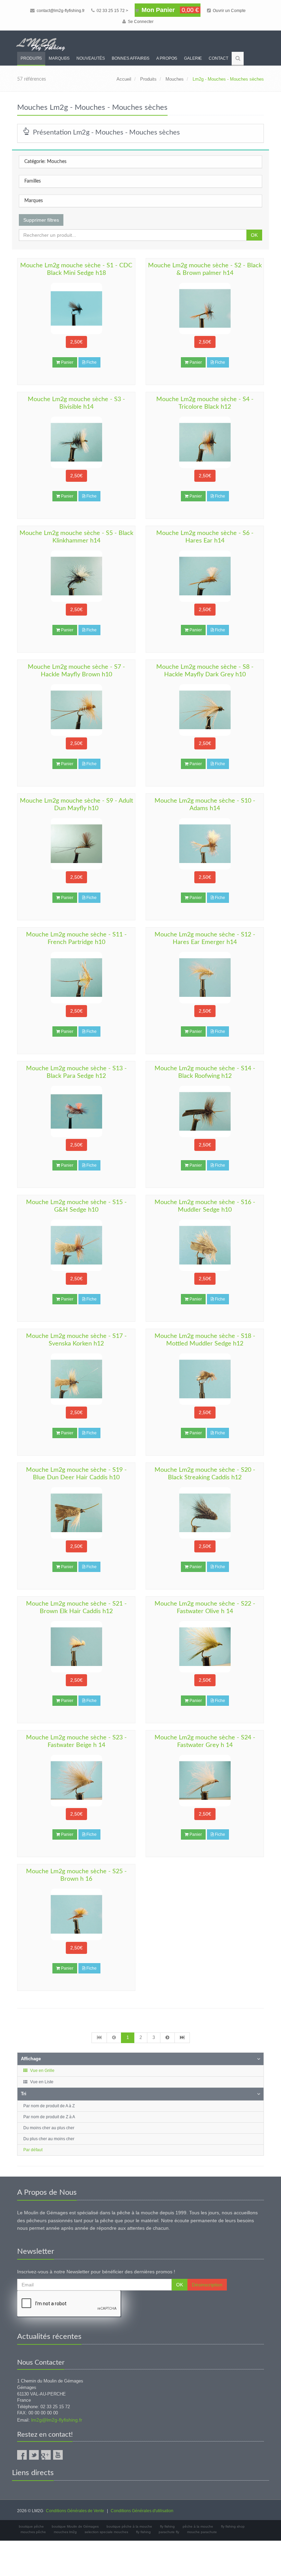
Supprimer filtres (41, 220)
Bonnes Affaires (131, 58)
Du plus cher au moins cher (49, 2139)
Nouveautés (91, 58)
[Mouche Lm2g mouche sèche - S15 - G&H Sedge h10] (76, 1245)
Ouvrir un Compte (229, 11)
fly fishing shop (233, 2526)
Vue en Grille (42, 2071)
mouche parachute (202, 2532)
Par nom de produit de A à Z (49, 2106)
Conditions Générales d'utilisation (142, 2511)
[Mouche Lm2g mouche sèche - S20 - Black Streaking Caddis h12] (205, 1513)
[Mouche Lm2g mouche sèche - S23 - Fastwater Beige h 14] (76, 1781)
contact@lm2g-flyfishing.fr (60, 11)
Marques (59, 58)
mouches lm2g (65, 2532)
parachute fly (169, 2532)
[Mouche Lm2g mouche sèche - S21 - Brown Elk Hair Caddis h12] (76, 1647)
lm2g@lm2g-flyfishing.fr (57, 2420)
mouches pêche (33, 2532)
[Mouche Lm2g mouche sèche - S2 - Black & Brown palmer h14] (205, 308)
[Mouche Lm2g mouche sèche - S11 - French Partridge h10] (76, 978)
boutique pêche (31, 2526)
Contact (218, 58)
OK (254, 235)
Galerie (193, 58)
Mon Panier (169, 10)
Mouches (175, 79)
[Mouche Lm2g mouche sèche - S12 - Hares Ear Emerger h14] (205, 978)
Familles (33, 181)
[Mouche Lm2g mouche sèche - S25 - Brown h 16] (76, 1914)
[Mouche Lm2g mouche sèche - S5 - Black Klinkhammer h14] (76, 576)
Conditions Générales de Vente (75, 2511)
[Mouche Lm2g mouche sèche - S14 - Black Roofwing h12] (205, 1111)
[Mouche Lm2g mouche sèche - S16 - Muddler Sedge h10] (205, 1245)
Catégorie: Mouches (45, 162)
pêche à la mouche (198, 2526)
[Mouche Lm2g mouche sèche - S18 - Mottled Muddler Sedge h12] (205, 1379)
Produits (31, 58)
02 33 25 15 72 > (112, 11)
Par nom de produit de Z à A (49, 2117)
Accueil (124, 79)
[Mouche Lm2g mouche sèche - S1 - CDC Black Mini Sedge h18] (76, 308)
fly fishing (167, 2526)
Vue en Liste (41, 2082)
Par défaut (33, 2150)
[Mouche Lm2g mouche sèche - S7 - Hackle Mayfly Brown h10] (76, 710)
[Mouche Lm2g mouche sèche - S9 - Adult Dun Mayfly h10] (76, 844)
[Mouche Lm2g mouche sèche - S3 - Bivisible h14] (76, 442)
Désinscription (207, 2285)
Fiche (91, 362)
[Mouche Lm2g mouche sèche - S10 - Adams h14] (205, 844)
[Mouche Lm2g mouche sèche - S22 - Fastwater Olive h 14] (205, 1647)
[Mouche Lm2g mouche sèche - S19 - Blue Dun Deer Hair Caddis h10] (76, 1513)
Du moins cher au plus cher (49, 2128)
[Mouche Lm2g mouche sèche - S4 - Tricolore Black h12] (205, 442)
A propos (167, 58)
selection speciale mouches (106, 2532)
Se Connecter (140, 22)
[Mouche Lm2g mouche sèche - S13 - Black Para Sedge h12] (76, 1111)
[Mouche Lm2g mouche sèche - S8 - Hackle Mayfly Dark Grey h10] (205, 710)
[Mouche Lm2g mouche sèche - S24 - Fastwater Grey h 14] (205, 1781)
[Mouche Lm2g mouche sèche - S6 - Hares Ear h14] (205, 576)
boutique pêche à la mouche (129, 2526)
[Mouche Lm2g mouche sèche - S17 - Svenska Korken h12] (76, 1379)
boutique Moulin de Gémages (75, 2526)
